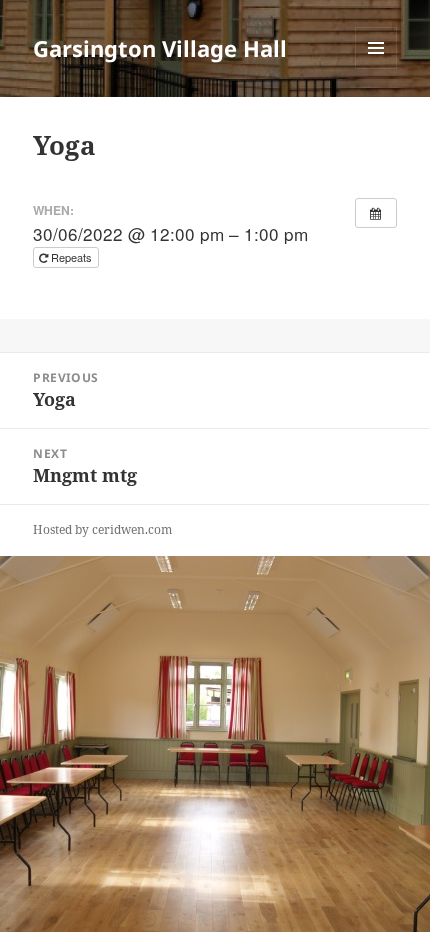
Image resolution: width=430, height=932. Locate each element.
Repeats (71, 257)
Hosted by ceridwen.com (102, 529)
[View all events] (376, 213)
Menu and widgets (376, 68)
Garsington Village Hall (160, 48)
